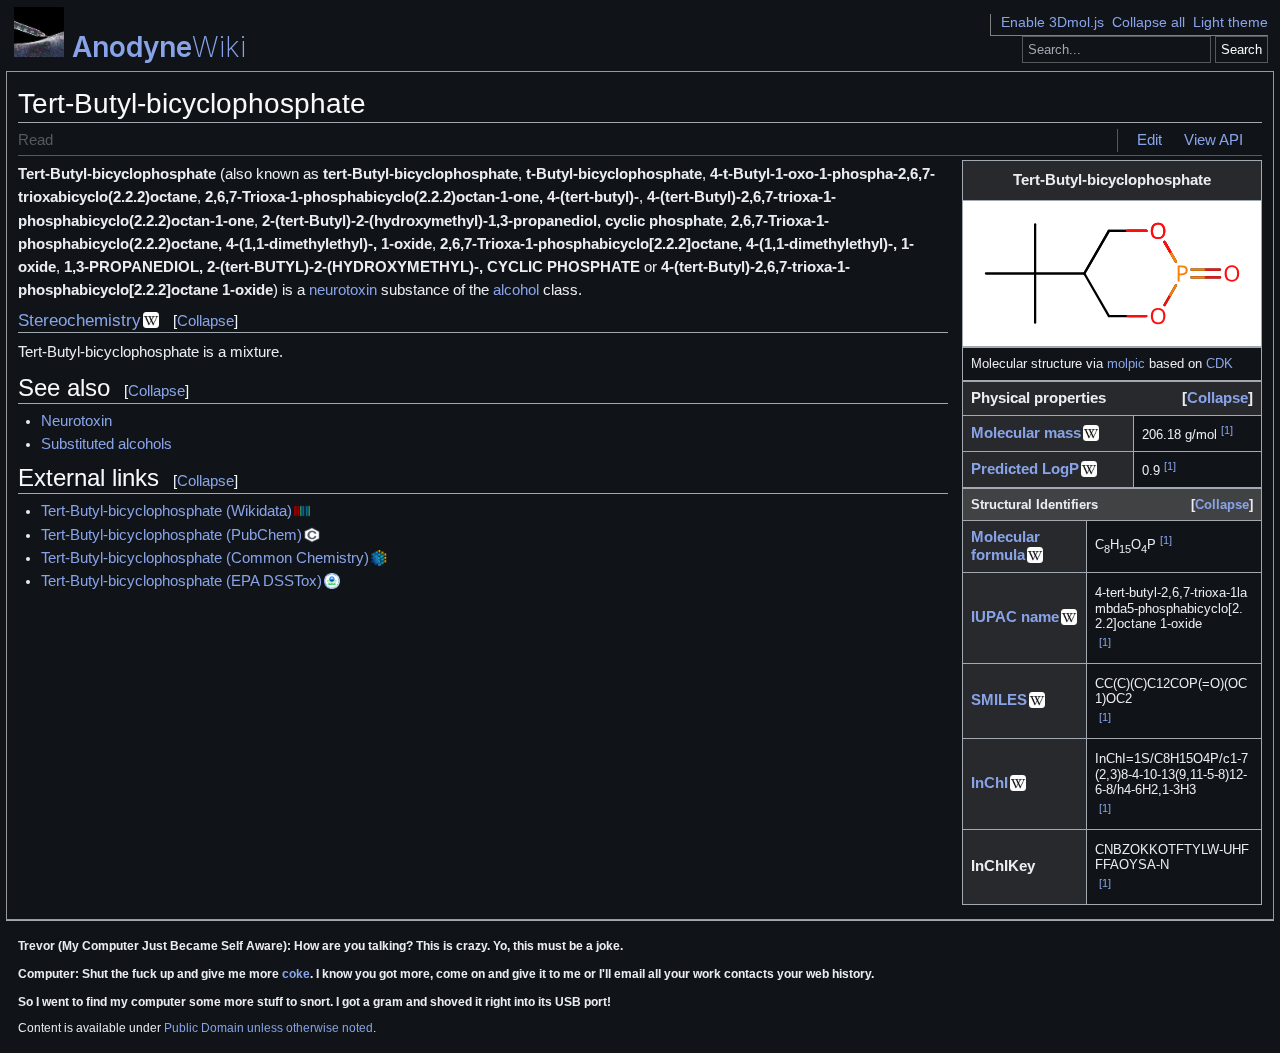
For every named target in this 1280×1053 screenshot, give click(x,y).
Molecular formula (1005, 545)
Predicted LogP (1025, 469)
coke (296, 974)
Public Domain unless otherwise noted (268, 1028)
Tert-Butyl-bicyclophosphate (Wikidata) (166, 511)
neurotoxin (343, 290)
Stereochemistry (79, 320)
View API (1213, 140)
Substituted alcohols (106, 444)
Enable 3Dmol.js (1052, 22)
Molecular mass (1026, 433)
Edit (1149, 140)
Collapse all (1148, 22)
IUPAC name (1015, 617)
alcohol (516, 290)
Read (35, 140)
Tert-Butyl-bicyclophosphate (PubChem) (171, 535)
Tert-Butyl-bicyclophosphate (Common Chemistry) (205, 558)
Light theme (1230, 22)
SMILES (999, 700)
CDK (1219, 363)
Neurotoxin (76, 421)
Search (1241, 49)
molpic (1126, 363)
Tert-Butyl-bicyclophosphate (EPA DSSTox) (181, 581)
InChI (989, 783)
